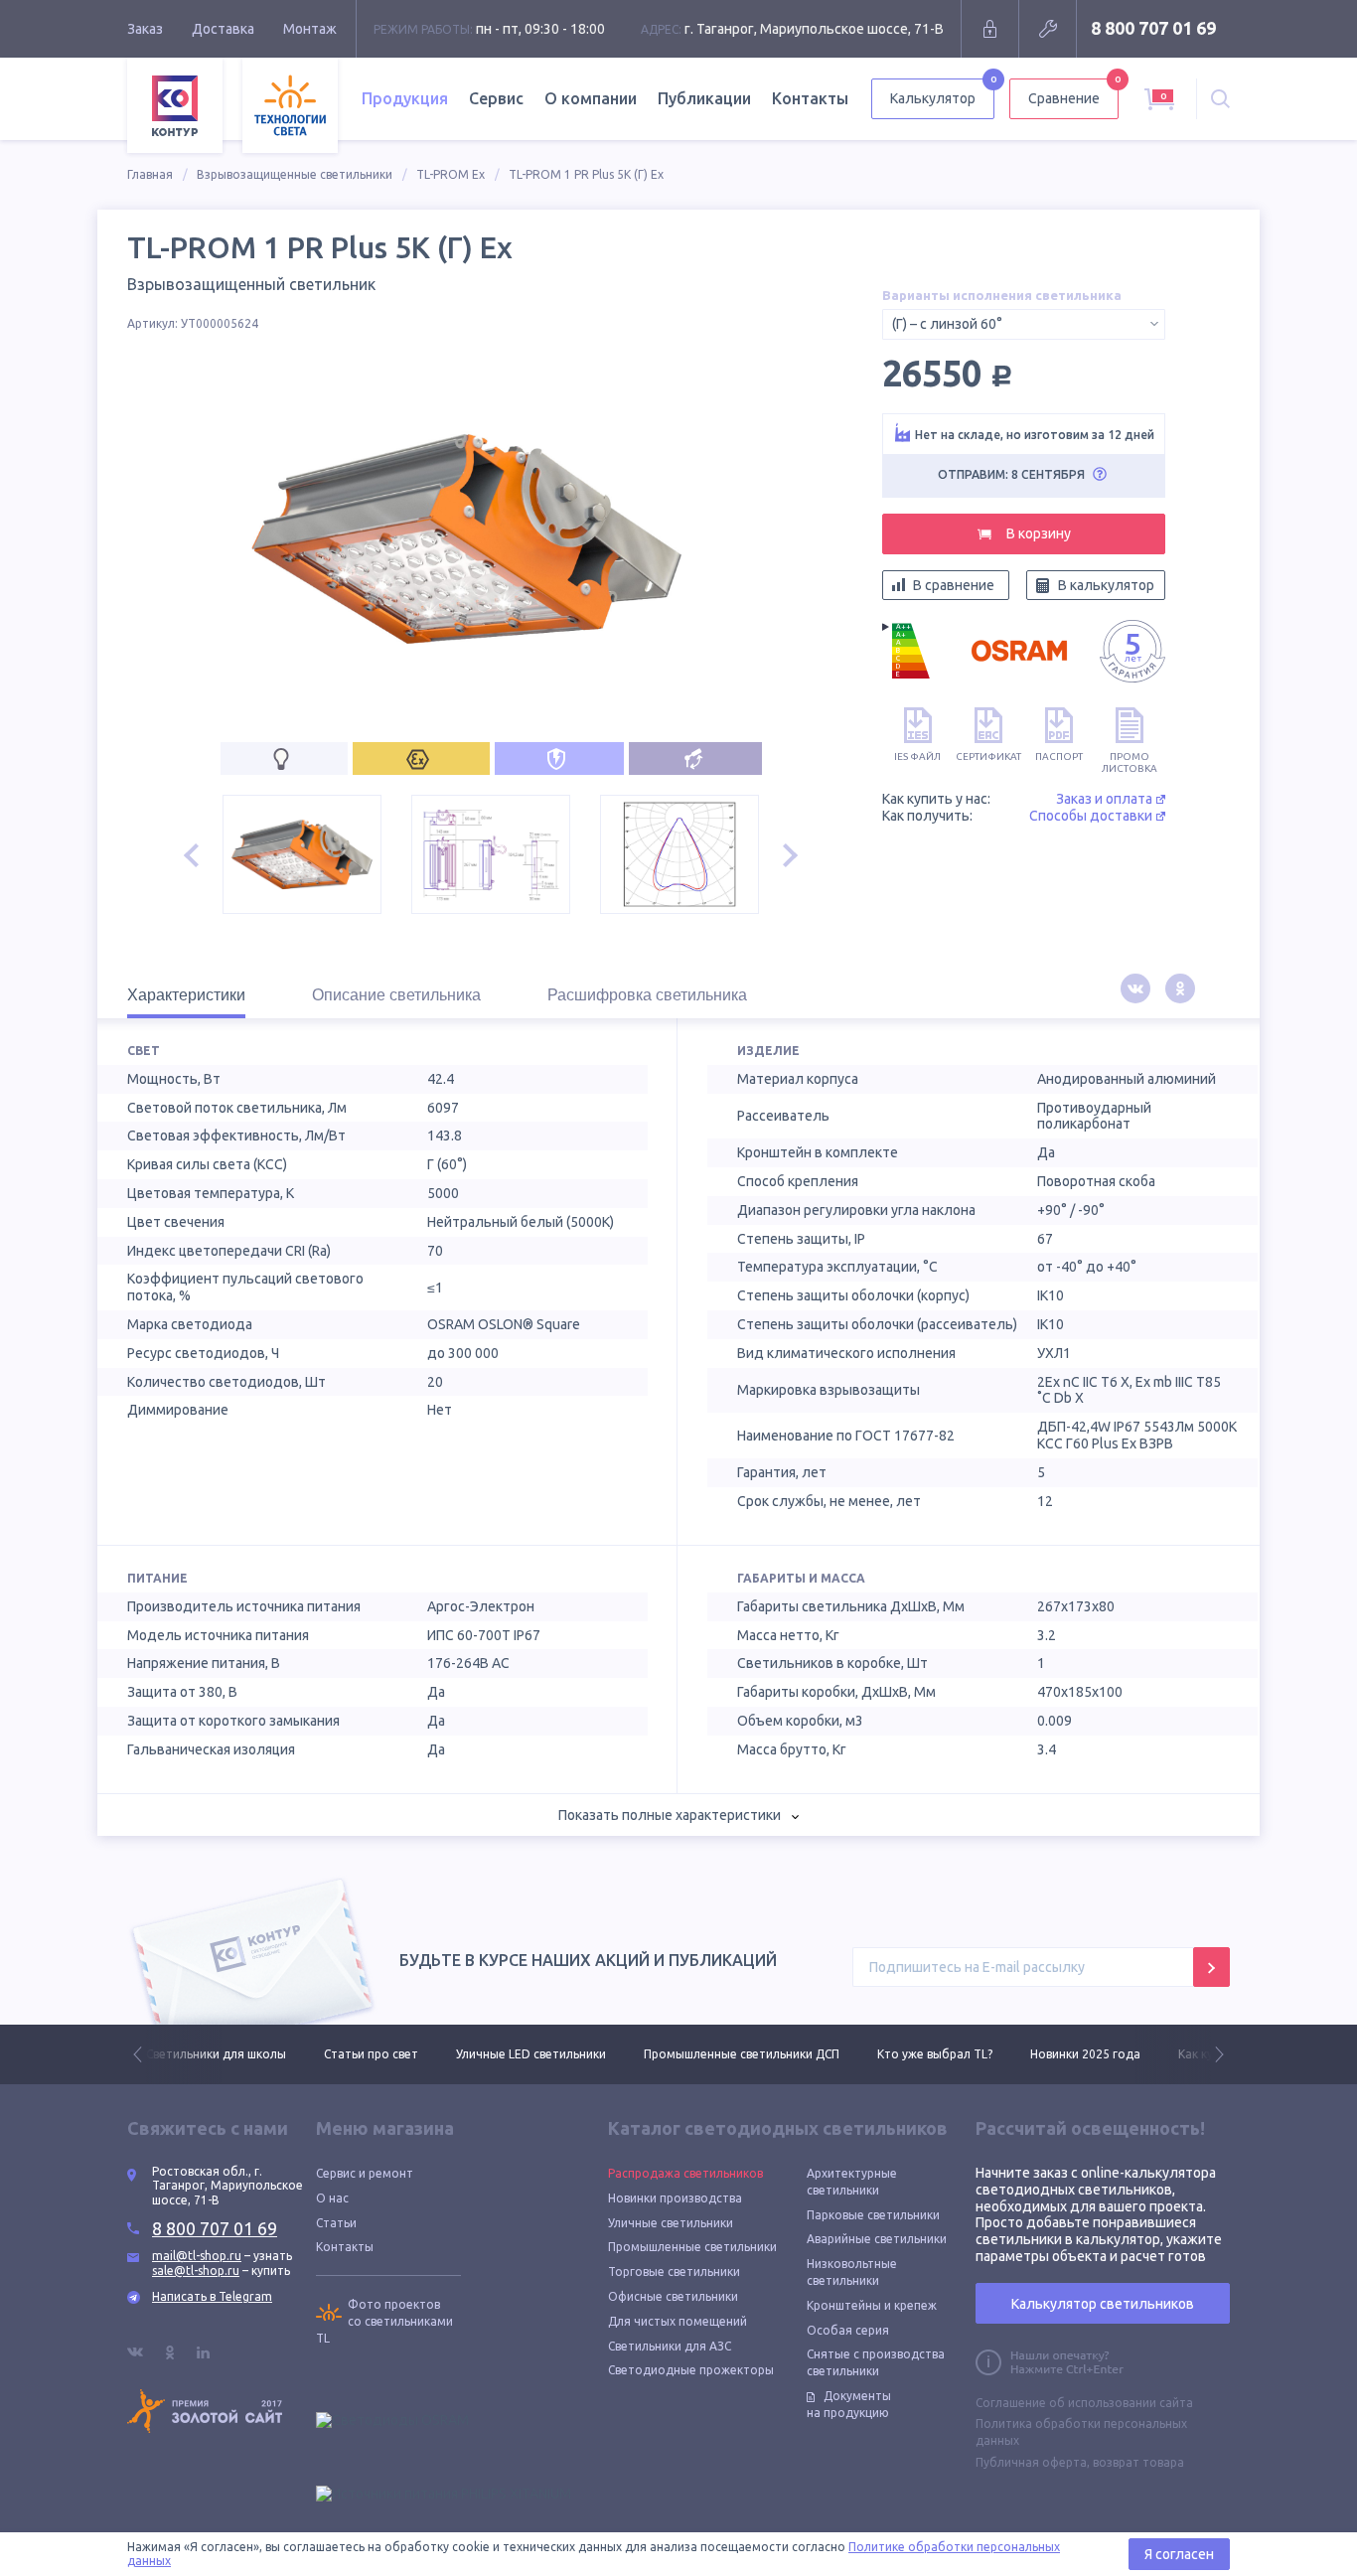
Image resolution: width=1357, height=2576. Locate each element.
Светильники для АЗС (670, 2346)
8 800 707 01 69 (1153, 28)
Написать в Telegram (212, 2296)
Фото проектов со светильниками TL (384, 2321)
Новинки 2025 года (907, 2054)
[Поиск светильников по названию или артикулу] (1220, 99)
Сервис (496, 98)
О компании (591, 98)
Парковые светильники (873, 2215)
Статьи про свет (193, 2054)
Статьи (336, 2223)
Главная (150, 174)
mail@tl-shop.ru (197, 2256)
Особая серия (848, 2330)
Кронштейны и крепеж (872, 2305)
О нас (332, 2198)
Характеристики (186, 995)
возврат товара (1138, 2462)
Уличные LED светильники (353, 2054)
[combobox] (1024, 324)
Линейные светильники (1199, 2054)
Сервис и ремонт (365, 2173)
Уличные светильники (671, 2223)
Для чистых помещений (678, 2321)
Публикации (704, 98)
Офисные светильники (673, 2296)
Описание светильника (396, 995)
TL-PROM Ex (451, 174)
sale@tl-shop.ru (196, 2271)
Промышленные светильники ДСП (564, 2054)
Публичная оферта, (1033, 2462)
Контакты (810, 98)
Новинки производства (675, 2198)
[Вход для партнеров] (990, 29)
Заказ (145, 29)
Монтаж (310, 29)
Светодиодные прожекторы (691, 2370)
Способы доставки (1091, 816)
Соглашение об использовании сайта (1084, 2403)
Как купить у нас (1047, 2054)
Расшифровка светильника (647, 995)
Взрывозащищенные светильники (295, 174)
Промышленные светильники (692, 2247)
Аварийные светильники (877, 2239)
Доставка (223, 29)
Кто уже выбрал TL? (757, 2054)
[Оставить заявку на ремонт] (1048, 29)
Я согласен (1179, 2554)
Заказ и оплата (1104, 799)
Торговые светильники (674, 2272)
